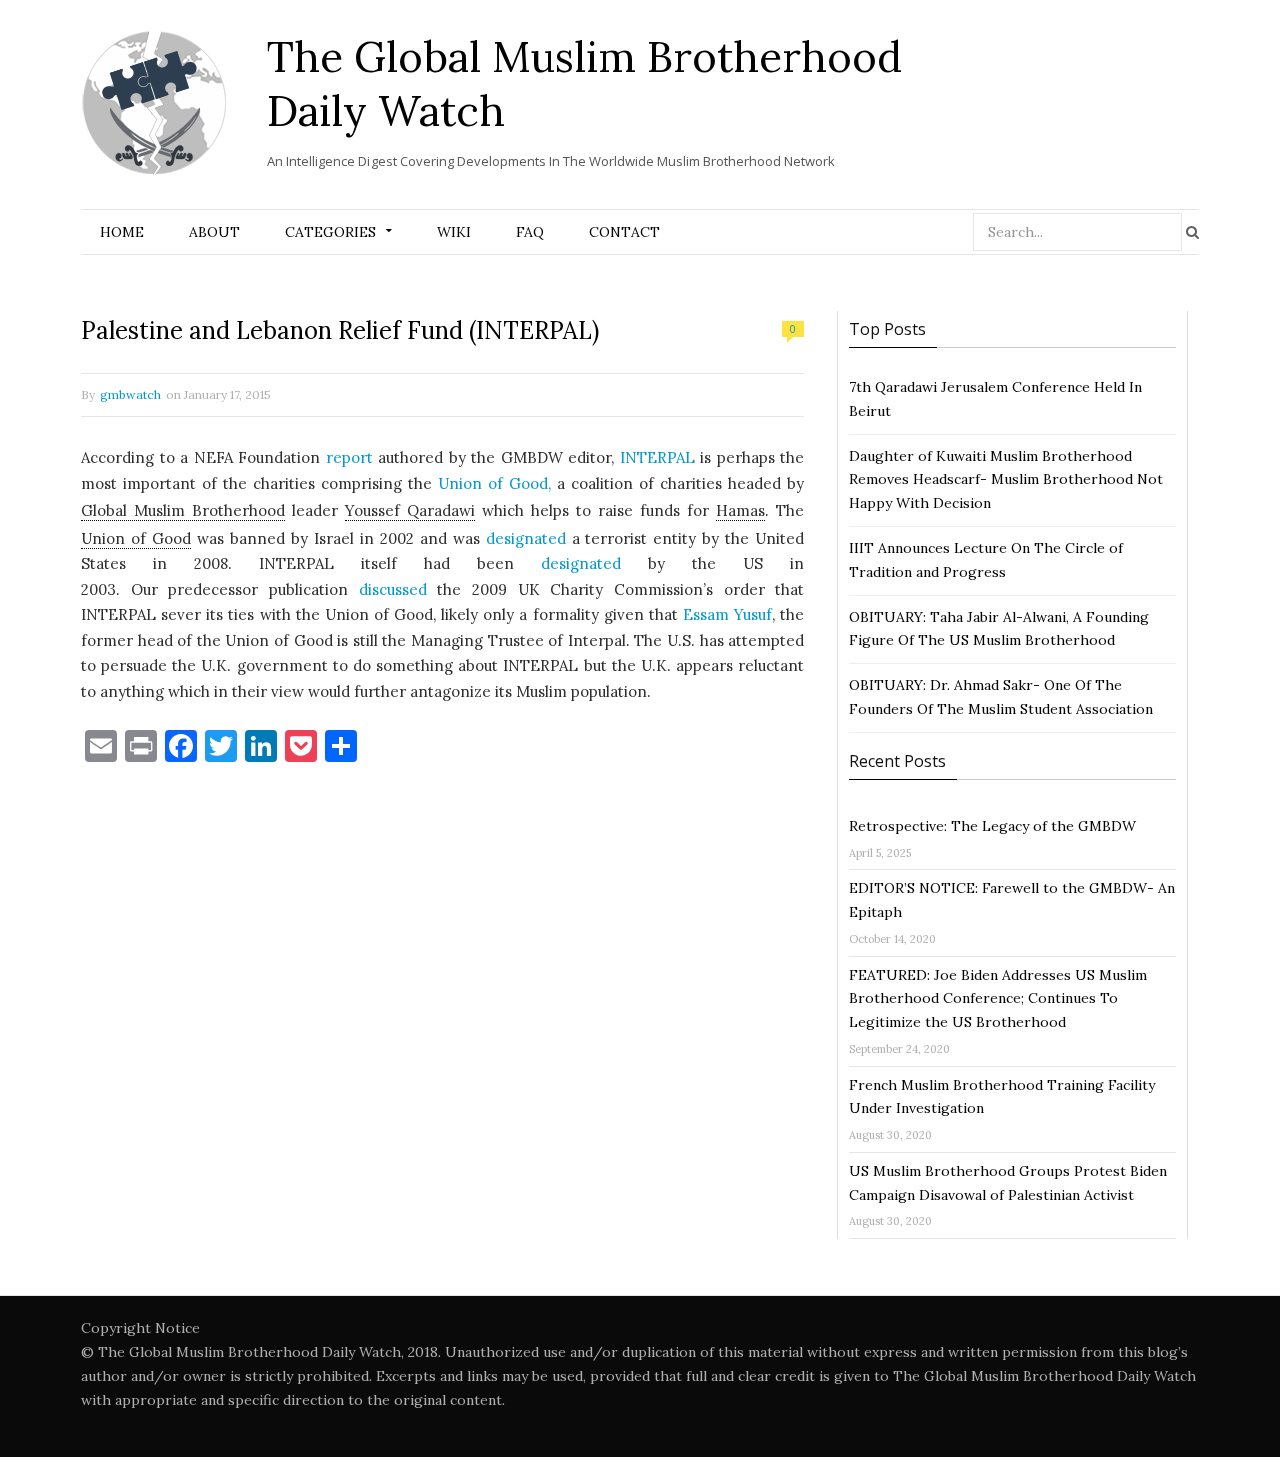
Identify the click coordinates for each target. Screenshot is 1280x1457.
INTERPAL (657, 457)
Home (122, 232)
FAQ (530, 232)
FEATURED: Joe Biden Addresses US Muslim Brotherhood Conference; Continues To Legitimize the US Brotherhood (998, 999)
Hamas (740, 510)
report (349, 457)
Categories (330, 232)
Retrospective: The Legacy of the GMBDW (992, 826)
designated (526, 538)
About (214, 232)
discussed (393, 589)
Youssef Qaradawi (410, 510)
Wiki (454, 232)
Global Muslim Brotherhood (183, 510)
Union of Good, (494, 483)
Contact (624, 232)
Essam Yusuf (727, 614)
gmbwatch (130, 394)
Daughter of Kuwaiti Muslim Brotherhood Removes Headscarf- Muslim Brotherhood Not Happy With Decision (1006, 480)
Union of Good (136, 538)
